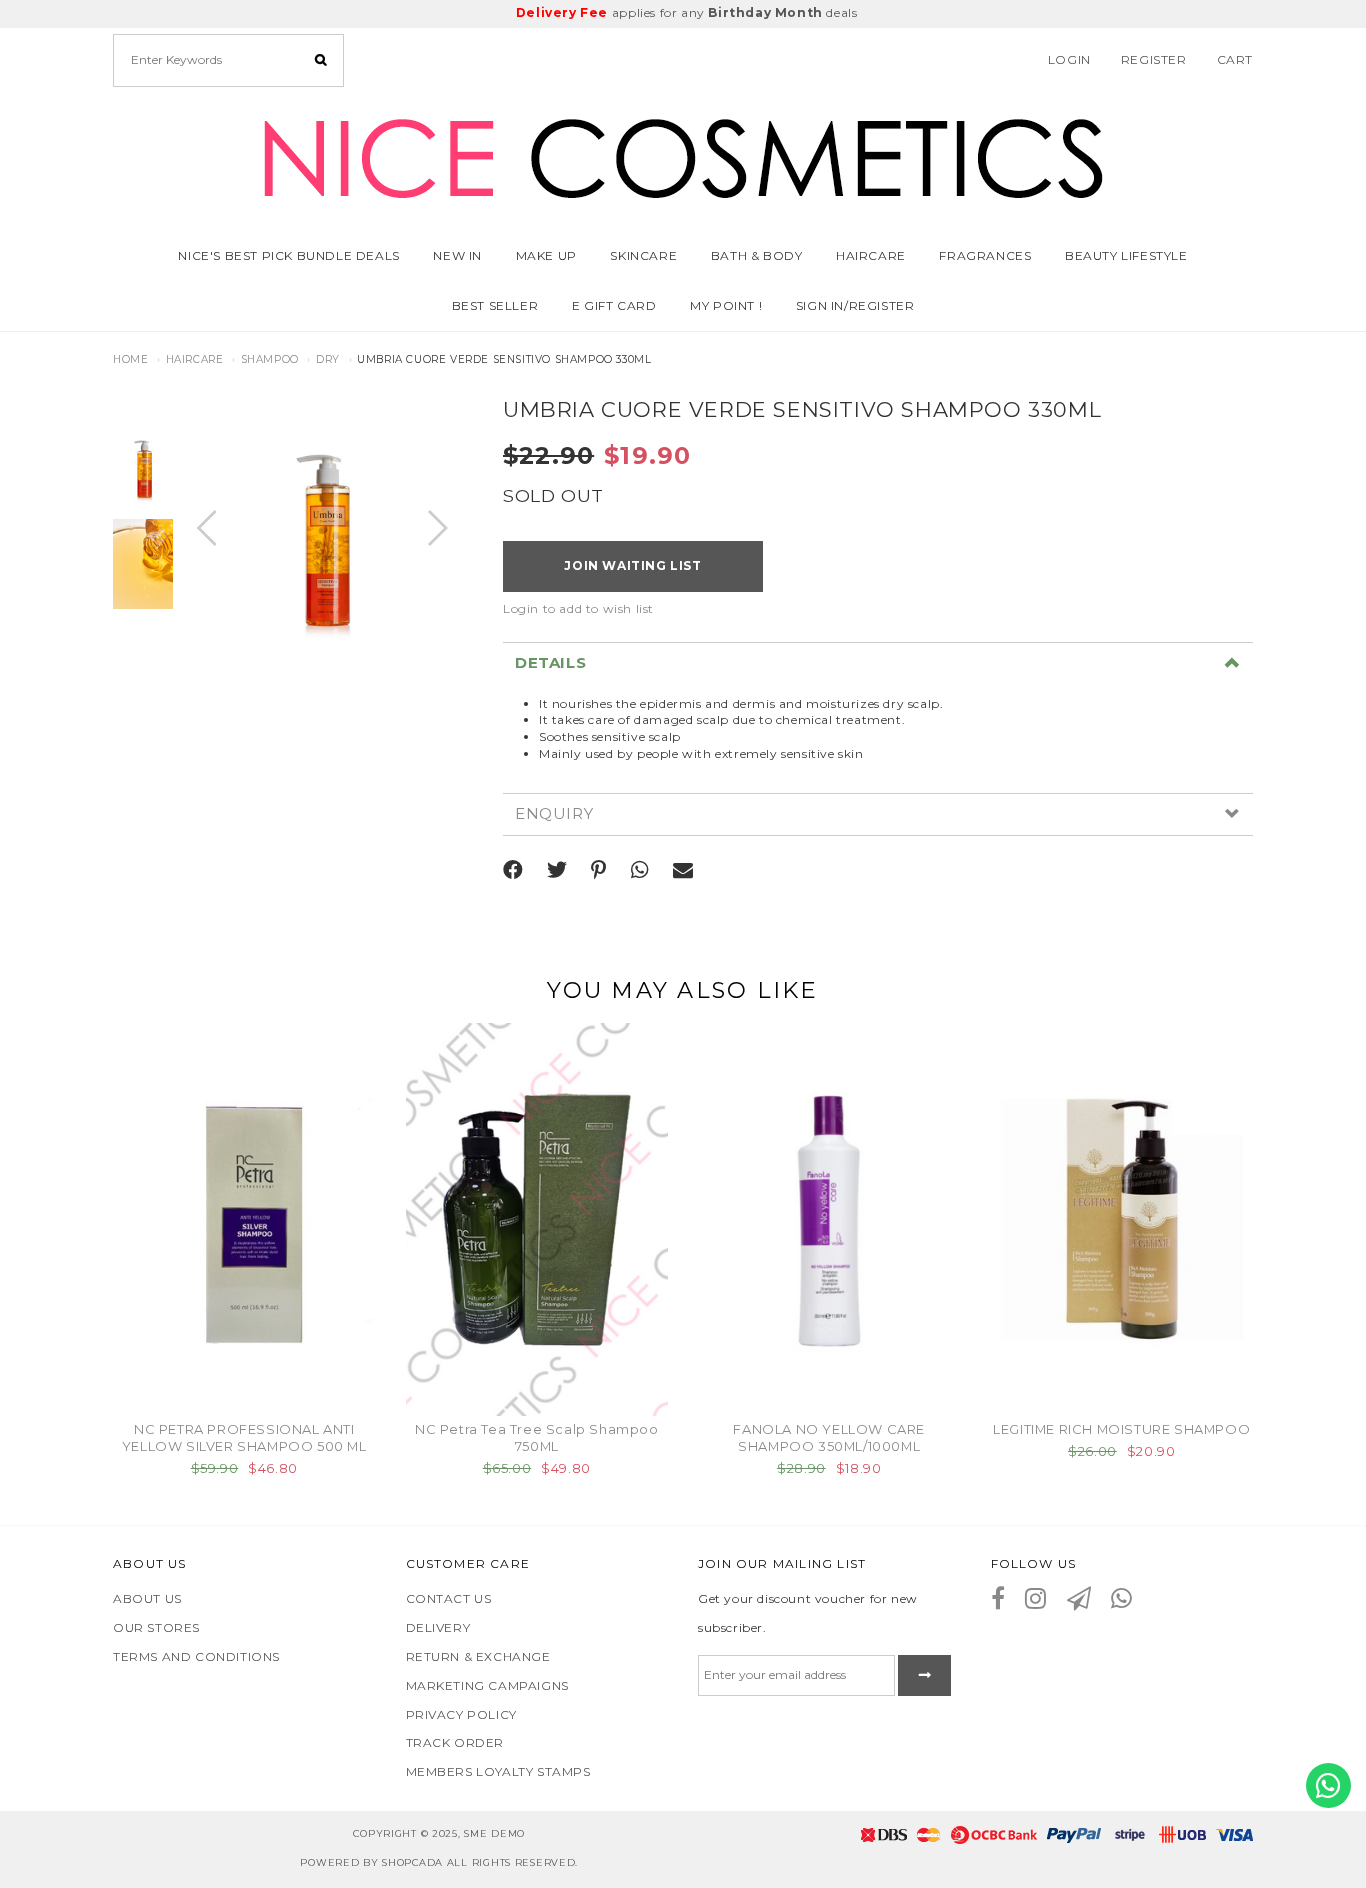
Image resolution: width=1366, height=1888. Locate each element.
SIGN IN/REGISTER (855, 305)
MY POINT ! (726, 305)
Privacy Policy (461, 1714)
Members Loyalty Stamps (498, 1771)
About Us (147, 1598)
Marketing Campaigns (487, 1685)
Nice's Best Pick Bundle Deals (288, 255)
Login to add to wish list (578, 608)
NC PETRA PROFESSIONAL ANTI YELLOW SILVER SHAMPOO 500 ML (244, 1437)
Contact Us (449, 1598)
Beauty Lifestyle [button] (1126, 255)
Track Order (455, 1742)
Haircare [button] (871, 255)
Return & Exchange (478, 1656)
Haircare (195, 359)
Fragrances (985, 255)
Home (130, 359)
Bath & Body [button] (757, 255)
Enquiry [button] (554, 814)
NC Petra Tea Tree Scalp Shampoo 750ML (537, 1437)
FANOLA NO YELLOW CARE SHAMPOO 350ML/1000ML (829, 1437)
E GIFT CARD (614, 305)
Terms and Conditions (196, 1656)
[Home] (683, 154)
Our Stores (156, 1627)
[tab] (878, 663)
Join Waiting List (632, 565)
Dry (328, 359)
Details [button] (550, 663)
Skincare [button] (643, 255)
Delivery (438, 1627)
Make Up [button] (546, 255)
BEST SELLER (495, 305)
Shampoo (270, 359)
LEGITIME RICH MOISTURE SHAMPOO (1121, 1429)
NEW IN (457, 255)
